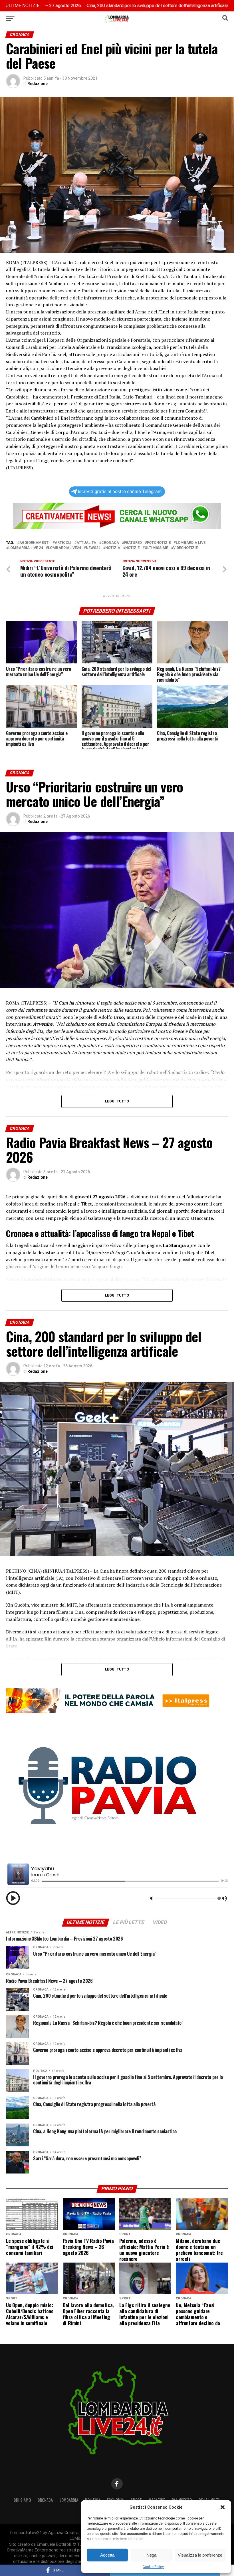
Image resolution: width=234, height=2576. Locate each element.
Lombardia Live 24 (26, 548)
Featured (133, 543)
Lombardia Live (191, 543)
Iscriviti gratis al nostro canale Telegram (120, 491)
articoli (63, 543)
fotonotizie (159, 543)
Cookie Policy (153, 2567)
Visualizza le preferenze (200, 2555)
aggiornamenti (35, 543)
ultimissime (156, 548)
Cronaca (45, 2500)
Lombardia (69, 2500)
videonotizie (185, 548)
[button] (223, 2507)
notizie (132, 548)
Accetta (107, 2555)
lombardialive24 (64, 548)
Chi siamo (22, 2500)
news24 (93, 548)
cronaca (110, 543)
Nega (151, 2555)
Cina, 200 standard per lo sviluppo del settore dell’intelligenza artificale (83, 6)
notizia (113, 548)
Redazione (38, 84)
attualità (86, 543)
